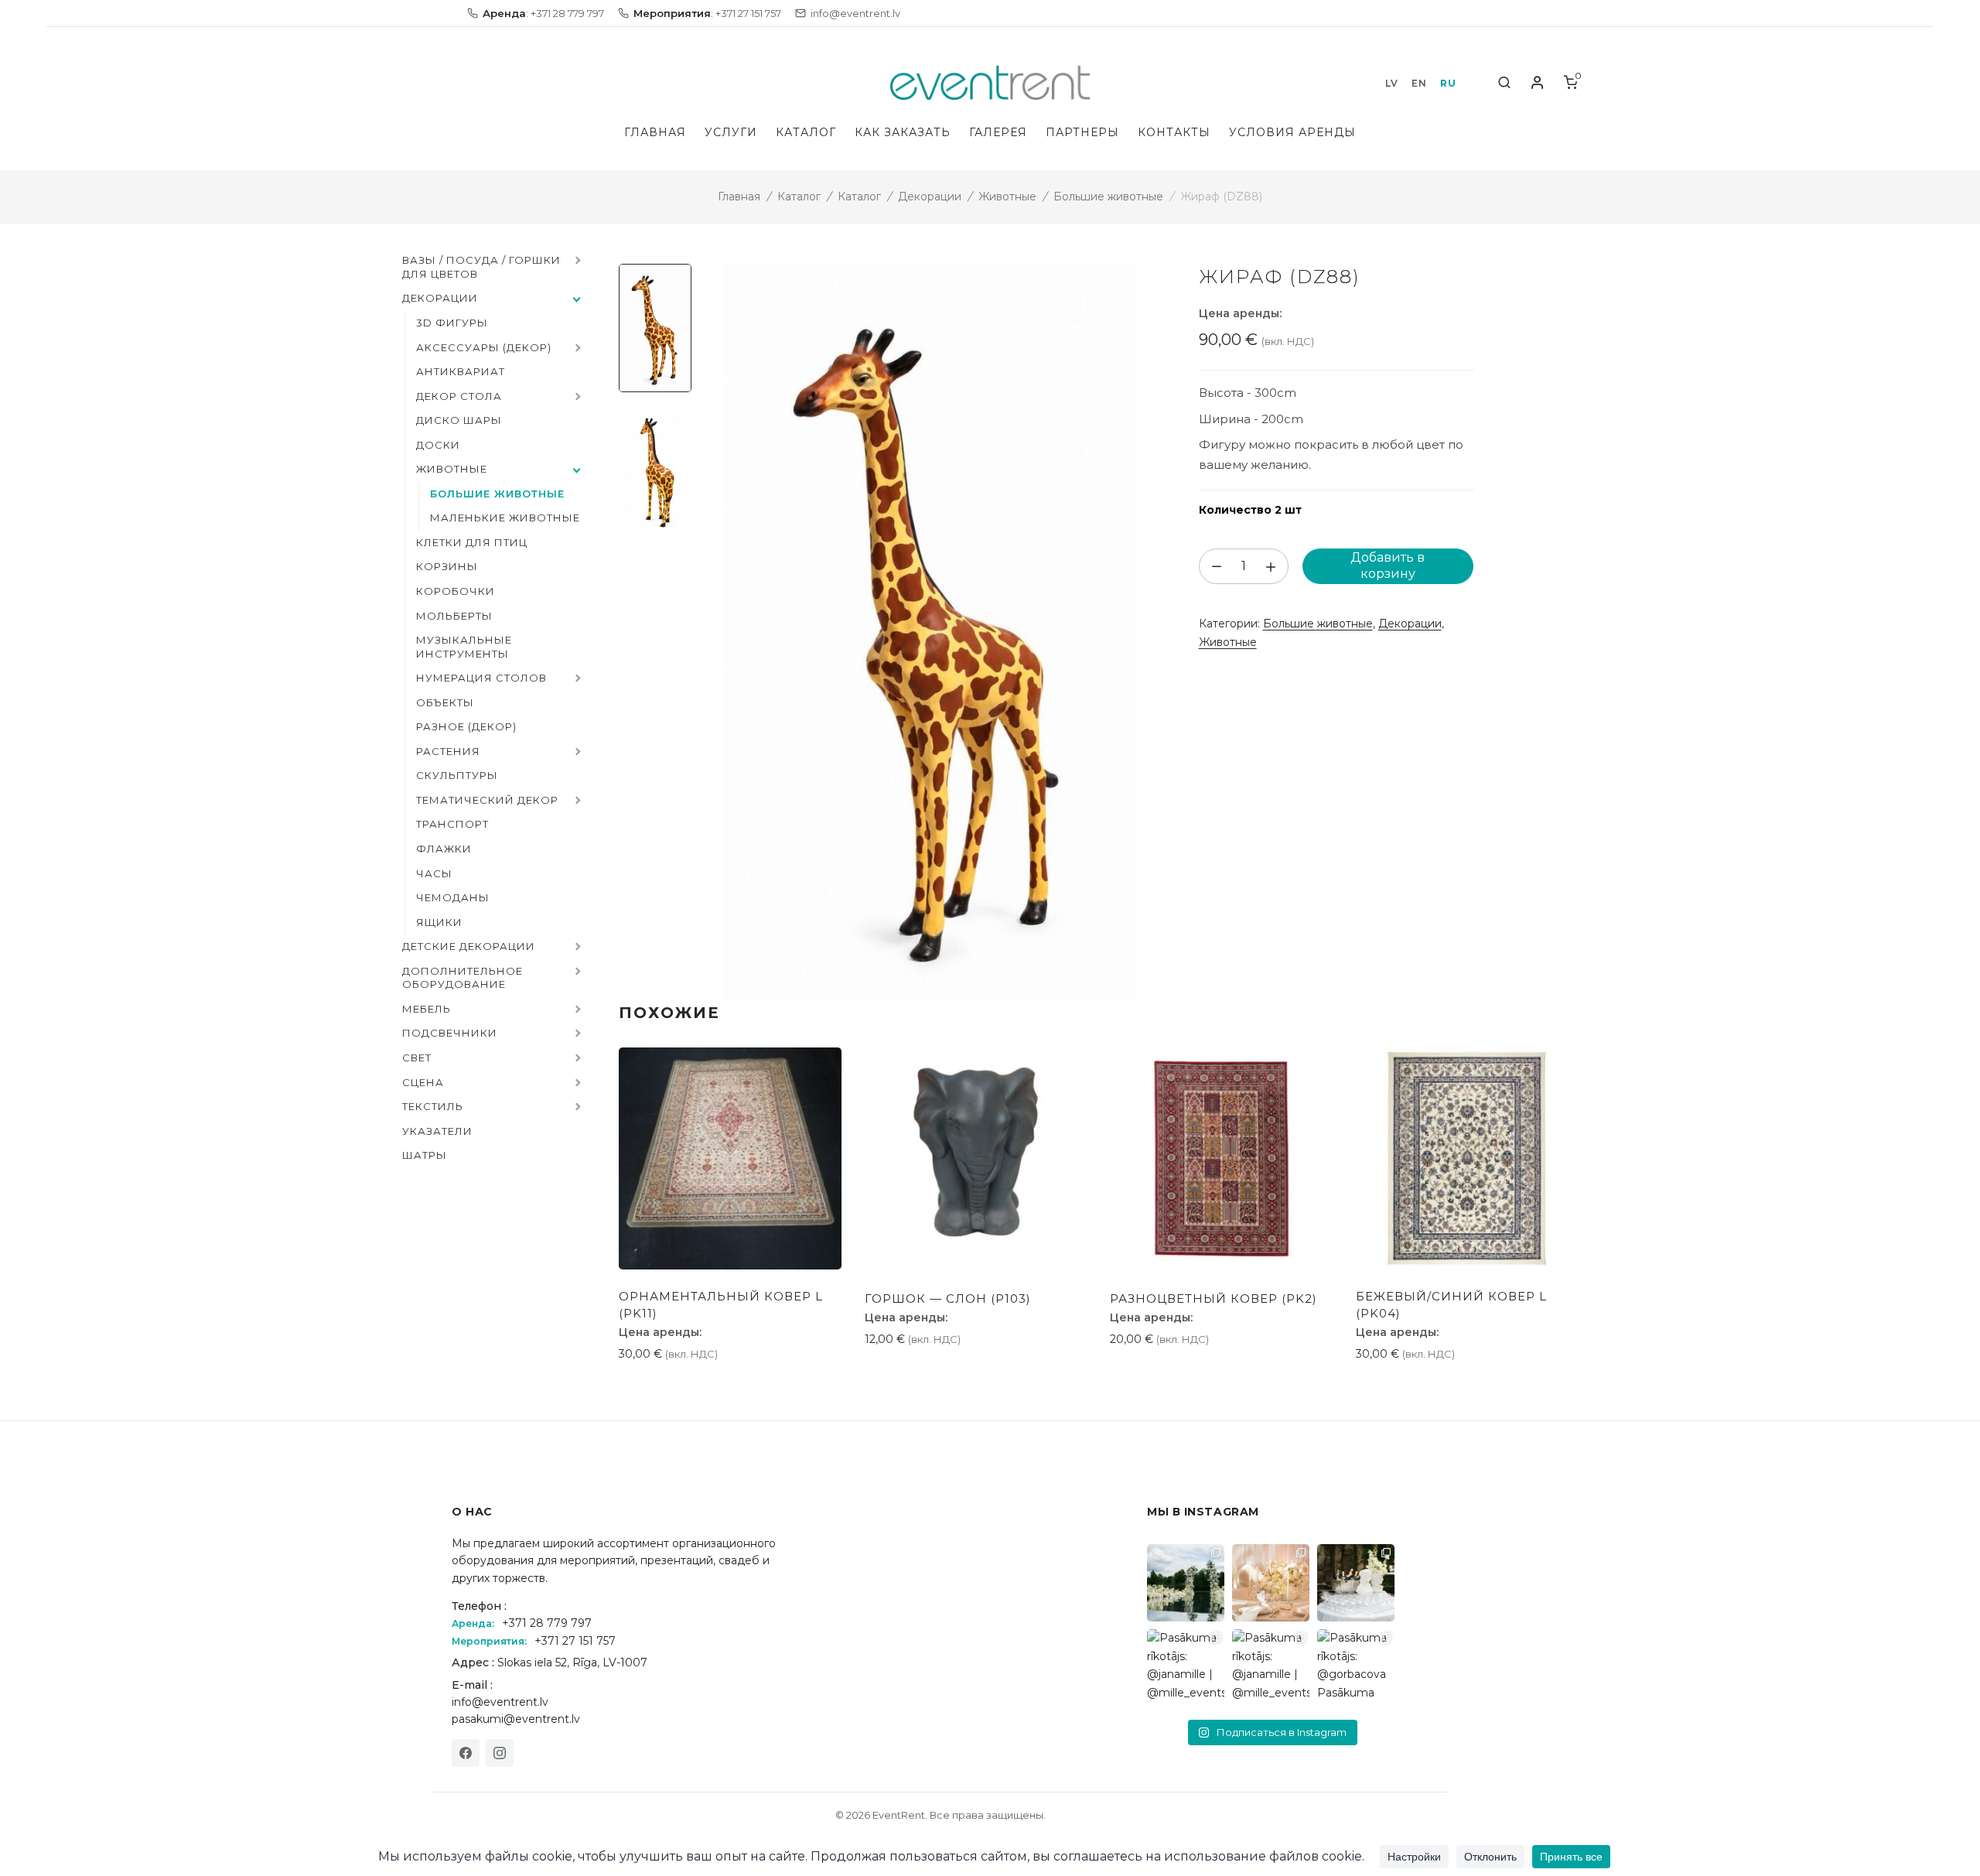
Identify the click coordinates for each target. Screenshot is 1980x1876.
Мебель (427, 1009)
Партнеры (1082, 132)
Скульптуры (457, 775)
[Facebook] (466, 1753)
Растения (448, 751)
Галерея (998, 132)
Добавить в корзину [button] (686, 1388)
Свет (417, 1058)
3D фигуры (452, 323)
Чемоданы (453, 897)
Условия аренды (1292, 132)
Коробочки (456, 591)
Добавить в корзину (1388, 566)
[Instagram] (500, 1753)
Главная (655, 132)
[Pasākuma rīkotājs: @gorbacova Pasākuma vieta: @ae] (1356, 1668)
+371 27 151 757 (575, 1641)
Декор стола (459, 396)
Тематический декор (487, 800)
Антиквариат (461, 371)
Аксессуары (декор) (484, 347)
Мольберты (454, 616)
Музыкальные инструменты (464, 647)
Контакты (1174, 132)
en (1419, 83)
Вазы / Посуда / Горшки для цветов (481, 267)
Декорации (930, 196)
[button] (576, 261)
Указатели (437, 1131)
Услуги (731, 132)
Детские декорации (469, 946)
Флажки (444, 849)
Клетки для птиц (472, 542)
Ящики (439, 922)
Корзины (447, 566)
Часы (434, 873)
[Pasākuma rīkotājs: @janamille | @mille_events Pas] (1186, 1668)
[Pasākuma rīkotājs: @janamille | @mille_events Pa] (1186, 1583)
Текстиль (433, 1106)
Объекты (445, 702)
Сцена (423, 1082)
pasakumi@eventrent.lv (516, 1719)
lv (1391, 83)
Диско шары (459, 420)
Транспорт (452, 824)
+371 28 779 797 (547, 1623)
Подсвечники (450, 1033)
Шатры (425, 1155)
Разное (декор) (466, 726)
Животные (1007, 196)
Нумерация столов (481, 678)
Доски (438, 445)
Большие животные (1108, 196)
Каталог (806, 132)
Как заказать (903, 132)
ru (1448, 83)
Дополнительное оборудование (463, 978)
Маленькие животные (505, 518)
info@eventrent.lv (500, 1702)
